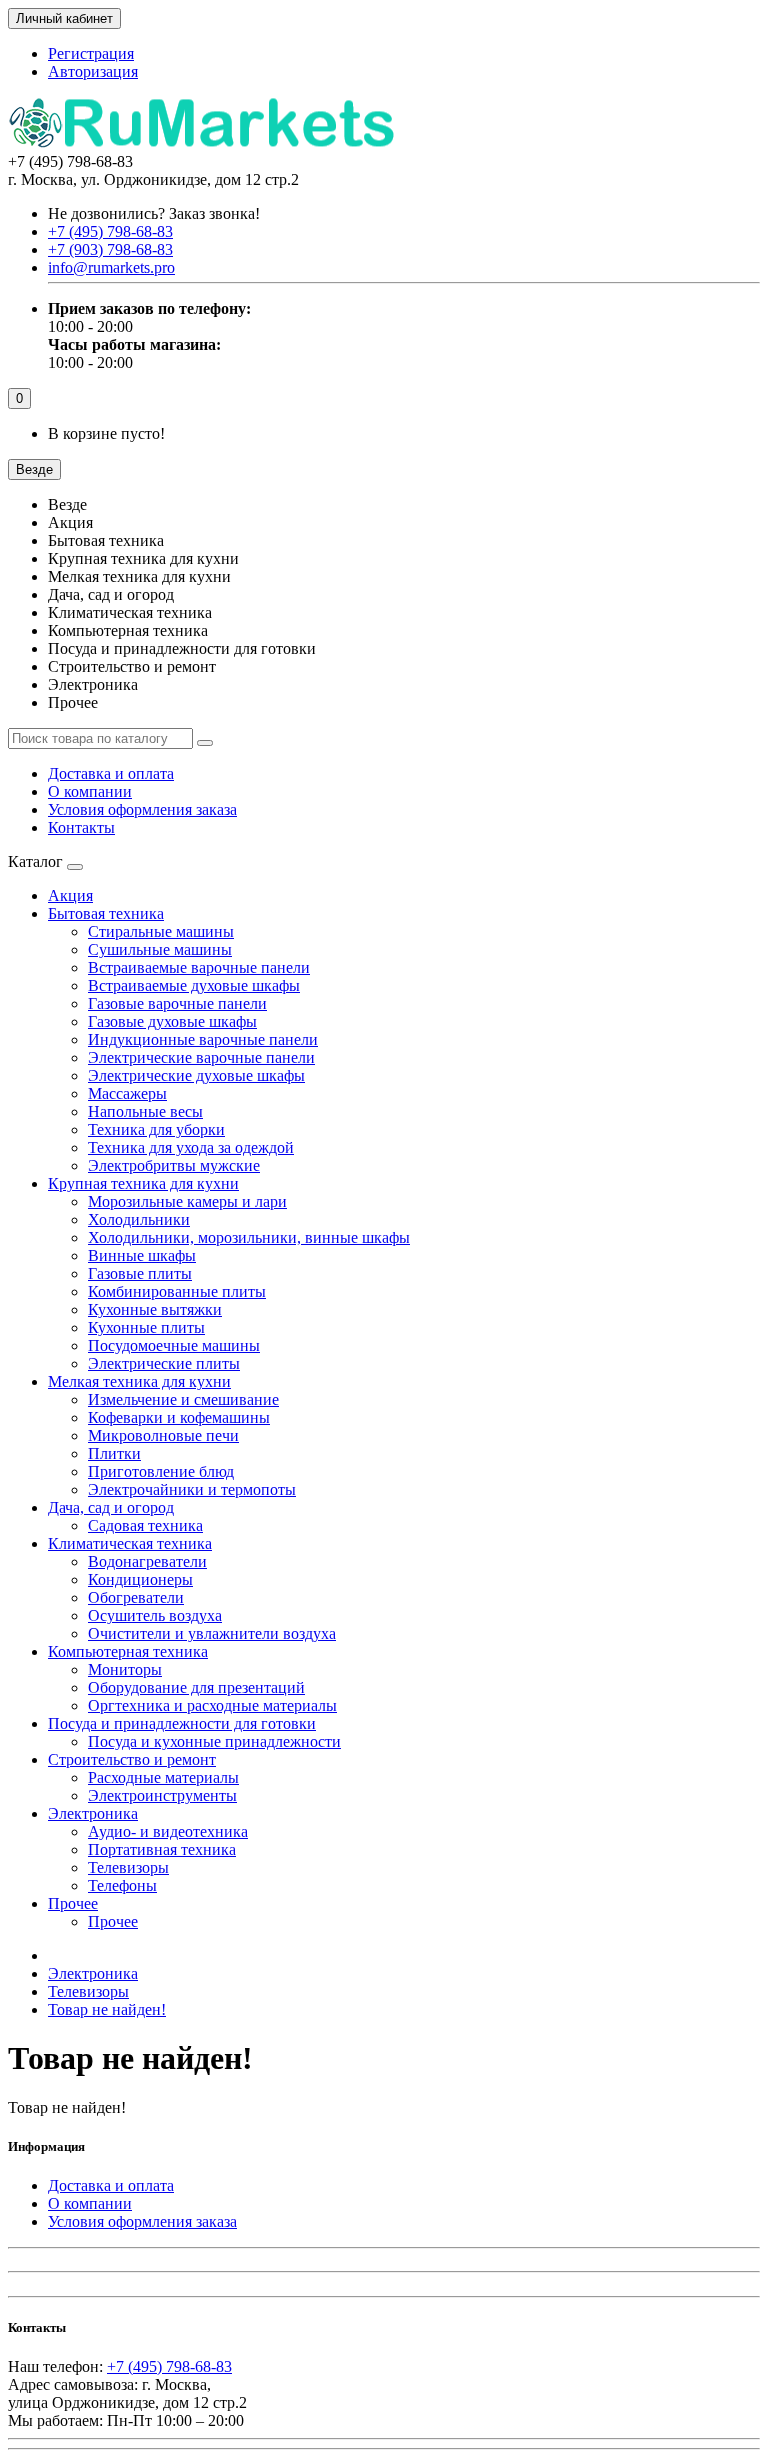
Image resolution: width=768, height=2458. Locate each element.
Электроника (93, 1813)
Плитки (114, 1453)
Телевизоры (128, 1867)
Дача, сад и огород (111, 1507)
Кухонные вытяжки (155, 1309)
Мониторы (125, 1669)
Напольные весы (145, 1111)
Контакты (81, 827)
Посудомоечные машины (174, 1345)
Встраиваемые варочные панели (199, 967)
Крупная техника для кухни (143, 1183)
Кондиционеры (140, 1579)
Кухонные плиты (146, 1327)
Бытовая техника (106, 913)
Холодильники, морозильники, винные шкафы (249, 1237)
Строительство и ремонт (132, 1759)
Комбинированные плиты (177, 1291)
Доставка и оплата (111, 773)
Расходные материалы (163, 1777)
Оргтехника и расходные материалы (212, 1705)
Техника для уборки (156, 1129)
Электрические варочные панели (201, 1057)
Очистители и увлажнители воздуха (212, 1633)
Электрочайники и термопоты (192, 1489)
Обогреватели (136, 1597)
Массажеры (127, 1093)
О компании (90, 791)
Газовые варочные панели (177, 1003)
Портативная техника (162, 1849)
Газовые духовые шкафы (172, 1021)
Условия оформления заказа (142, 809)
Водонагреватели (147, 1561)
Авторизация (93, 71)
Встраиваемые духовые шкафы (194, 985)
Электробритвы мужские (174, 1165)
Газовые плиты (140, 1273)
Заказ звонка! (154, 213)
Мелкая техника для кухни (139, 1381)
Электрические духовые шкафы (196, 1075)
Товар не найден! (107, 2009)
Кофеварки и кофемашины (179, 1417)
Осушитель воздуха (155, 1615)
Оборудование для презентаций (196, 1687)
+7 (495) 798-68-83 (169, 2366)
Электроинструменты (162, 1795)
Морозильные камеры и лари (187, 1201)
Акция (70, 895)
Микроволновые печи (163, 1435)
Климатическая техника (130, 1543)
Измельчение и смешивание (183, 1399)
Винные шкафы (142, 1255)
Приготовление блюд (161, 1471)
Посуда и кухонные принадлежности (214, 1741)
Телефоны (122, 1885)
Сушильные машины (160, 949)
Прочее (73, 1903)
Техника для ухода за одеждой (191, 1147)
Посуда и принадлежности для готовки (182, 1723)
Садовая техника (145, 1525)
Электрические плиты (164, 1363)
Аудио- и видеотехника (168, 1831)
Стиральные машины (161, 931)
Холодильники (139, 1219)
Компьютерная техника (128, 1651)
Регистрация (91, 53)
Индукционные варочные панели (203, 1039)
